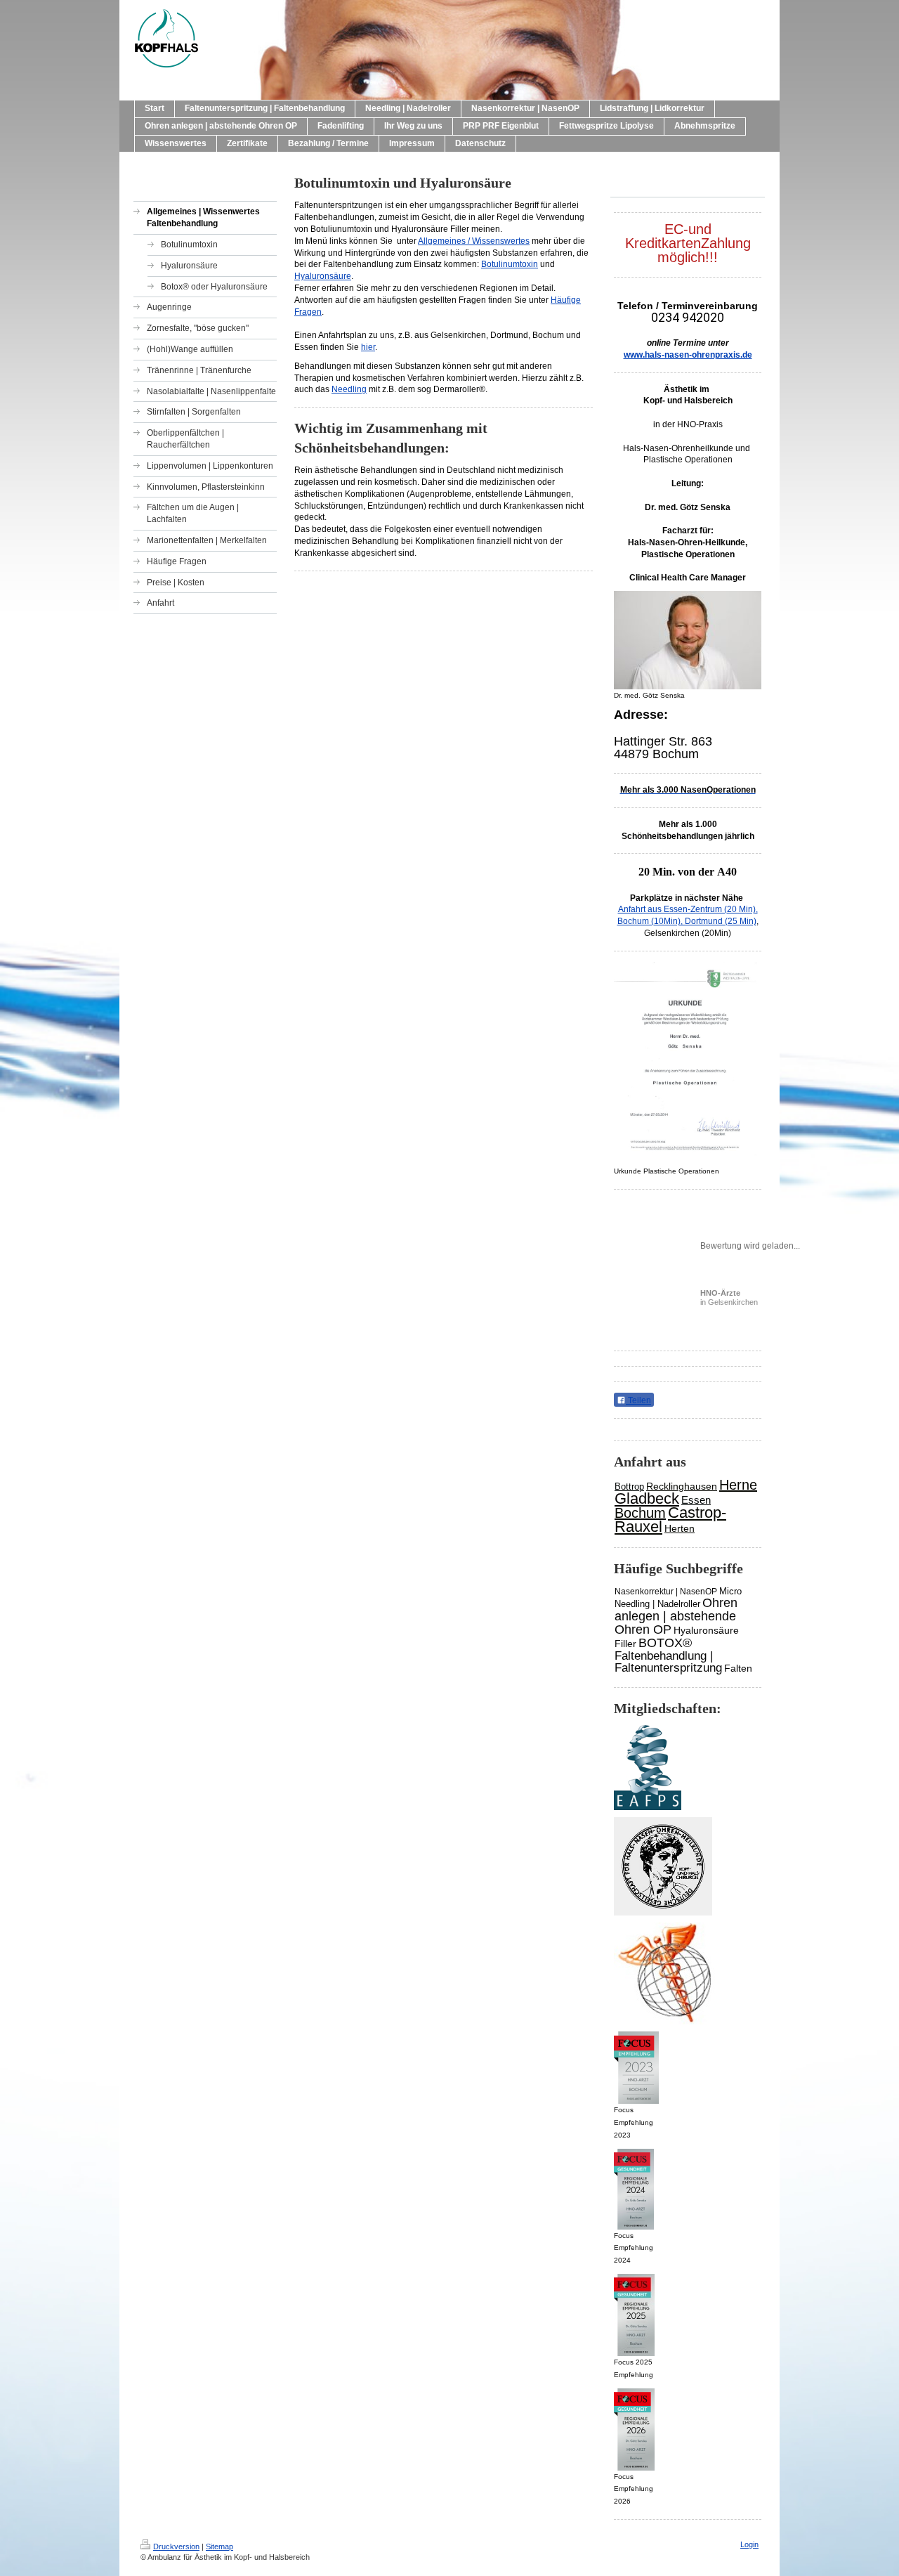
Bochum (640, 1513)
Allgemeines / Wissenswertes (474, 241)
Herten (680, 1528)
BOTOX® (665, 1643)
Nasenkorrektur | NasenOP (666, 1592)
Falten (738, 1668)
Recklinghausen (682, 1486)
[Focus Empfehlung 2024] (634, 2189)
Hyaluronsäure (323, 276)
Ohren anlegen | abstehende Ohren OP (676, 1616)
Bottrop (629, 1487)
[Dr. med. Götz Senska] (688, 640)
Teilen (638, 1400)
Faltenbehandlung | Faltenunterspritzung (668, 1662)
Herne (738, 1485)
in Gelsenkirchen (729, 1297)
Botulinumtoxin (510, 264)
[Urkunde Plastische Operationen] (688, 1063)
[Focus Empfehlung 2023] (636, 2068)
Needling (349, 389)
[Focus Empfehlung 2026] (634, 2429)
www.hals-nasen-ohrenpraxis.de (688, 355)
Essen (696, 1500)
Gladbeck (647, 1498)
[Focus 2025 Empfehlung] (634, 2315)
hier (368, 347)
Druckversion (176, 2546)
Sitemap (219, 2546)
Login (749, 2544)
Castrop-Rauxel (670, 1520)
